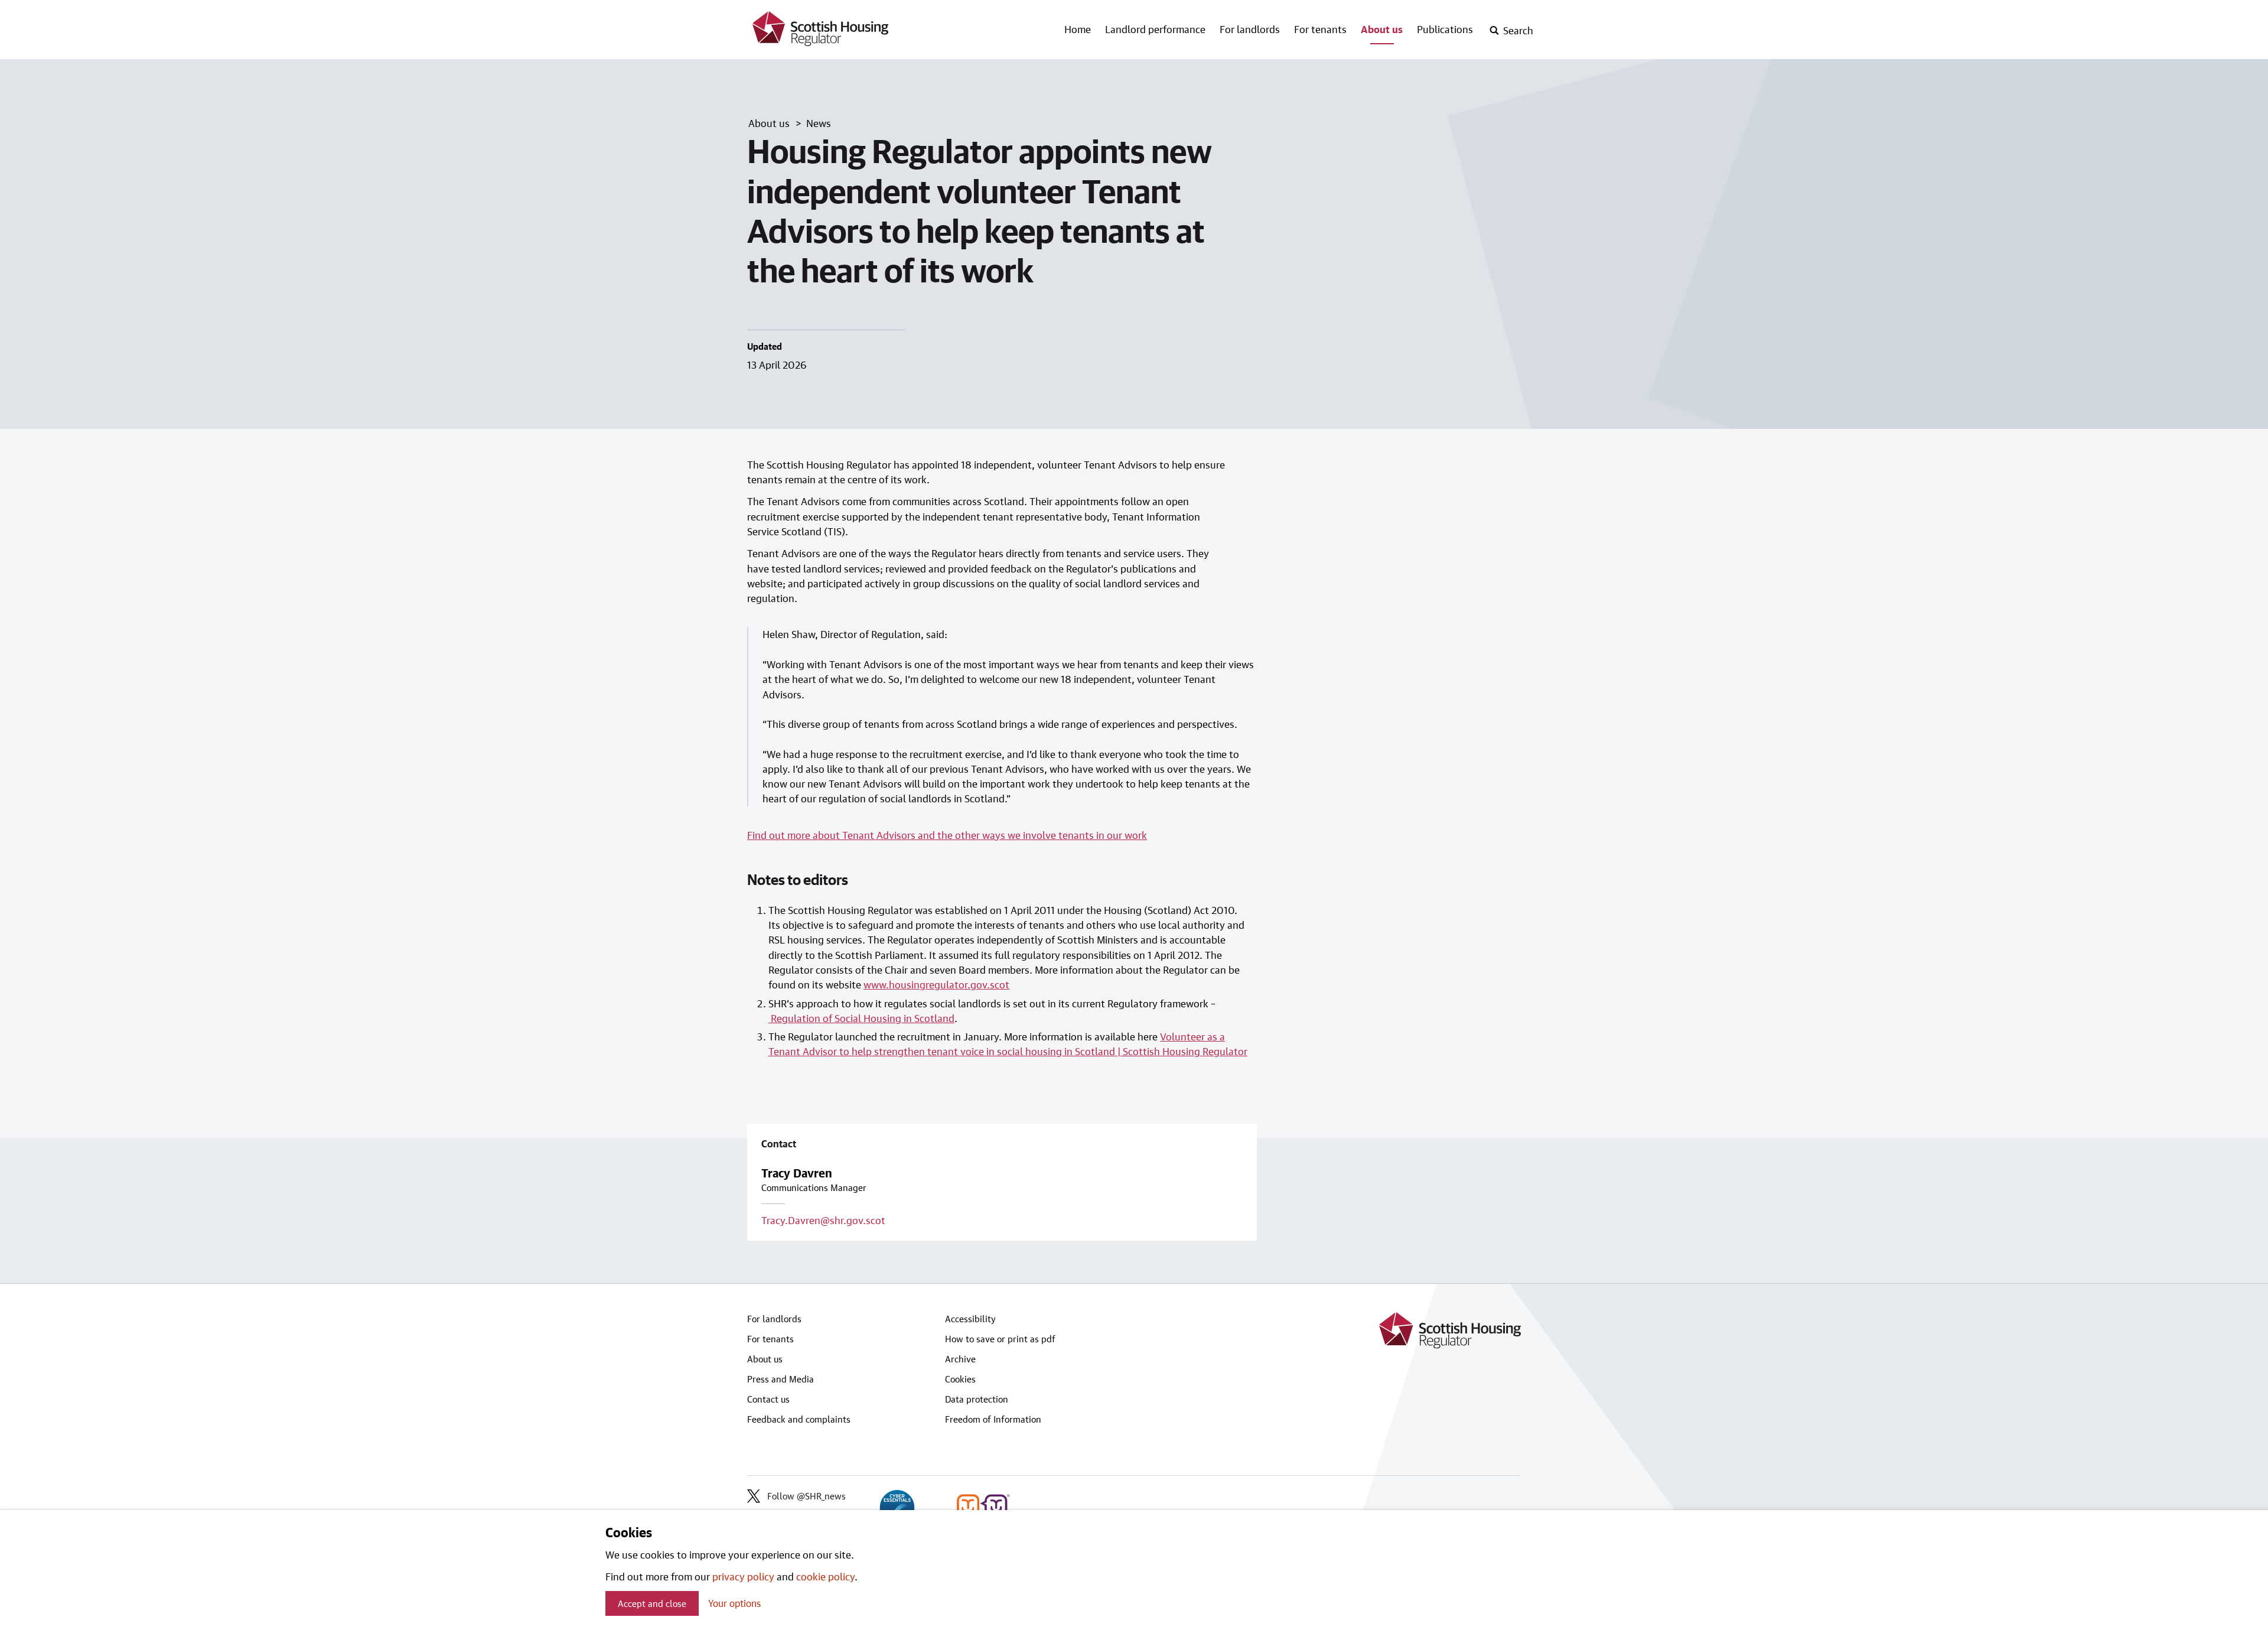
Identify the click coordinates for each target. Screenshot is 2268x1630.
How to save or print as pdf (1000, 1339)
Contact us (768, 1399)
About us (1382, 29)
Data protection (977, 1399)
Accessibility (970, 1319)
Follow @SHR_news (806, 1496)
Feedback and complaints (799, 1419)
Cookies (960, 1379)
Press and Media (781, 1379)
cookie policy (825, 1576)
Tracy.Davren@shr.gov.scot (823, 1220)
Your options (734, 1603)
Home (1078, 29)
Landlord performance (1155, 29)
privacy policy (743, 1576)
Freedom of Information (993, 1419)
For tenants (1320, 29)
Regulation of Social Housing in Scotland (861, 1018)
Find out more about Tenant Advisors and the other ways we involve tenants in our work (947, 835)
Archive (960, 1359)
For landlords (1250, 29)
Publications (1445, 29)
